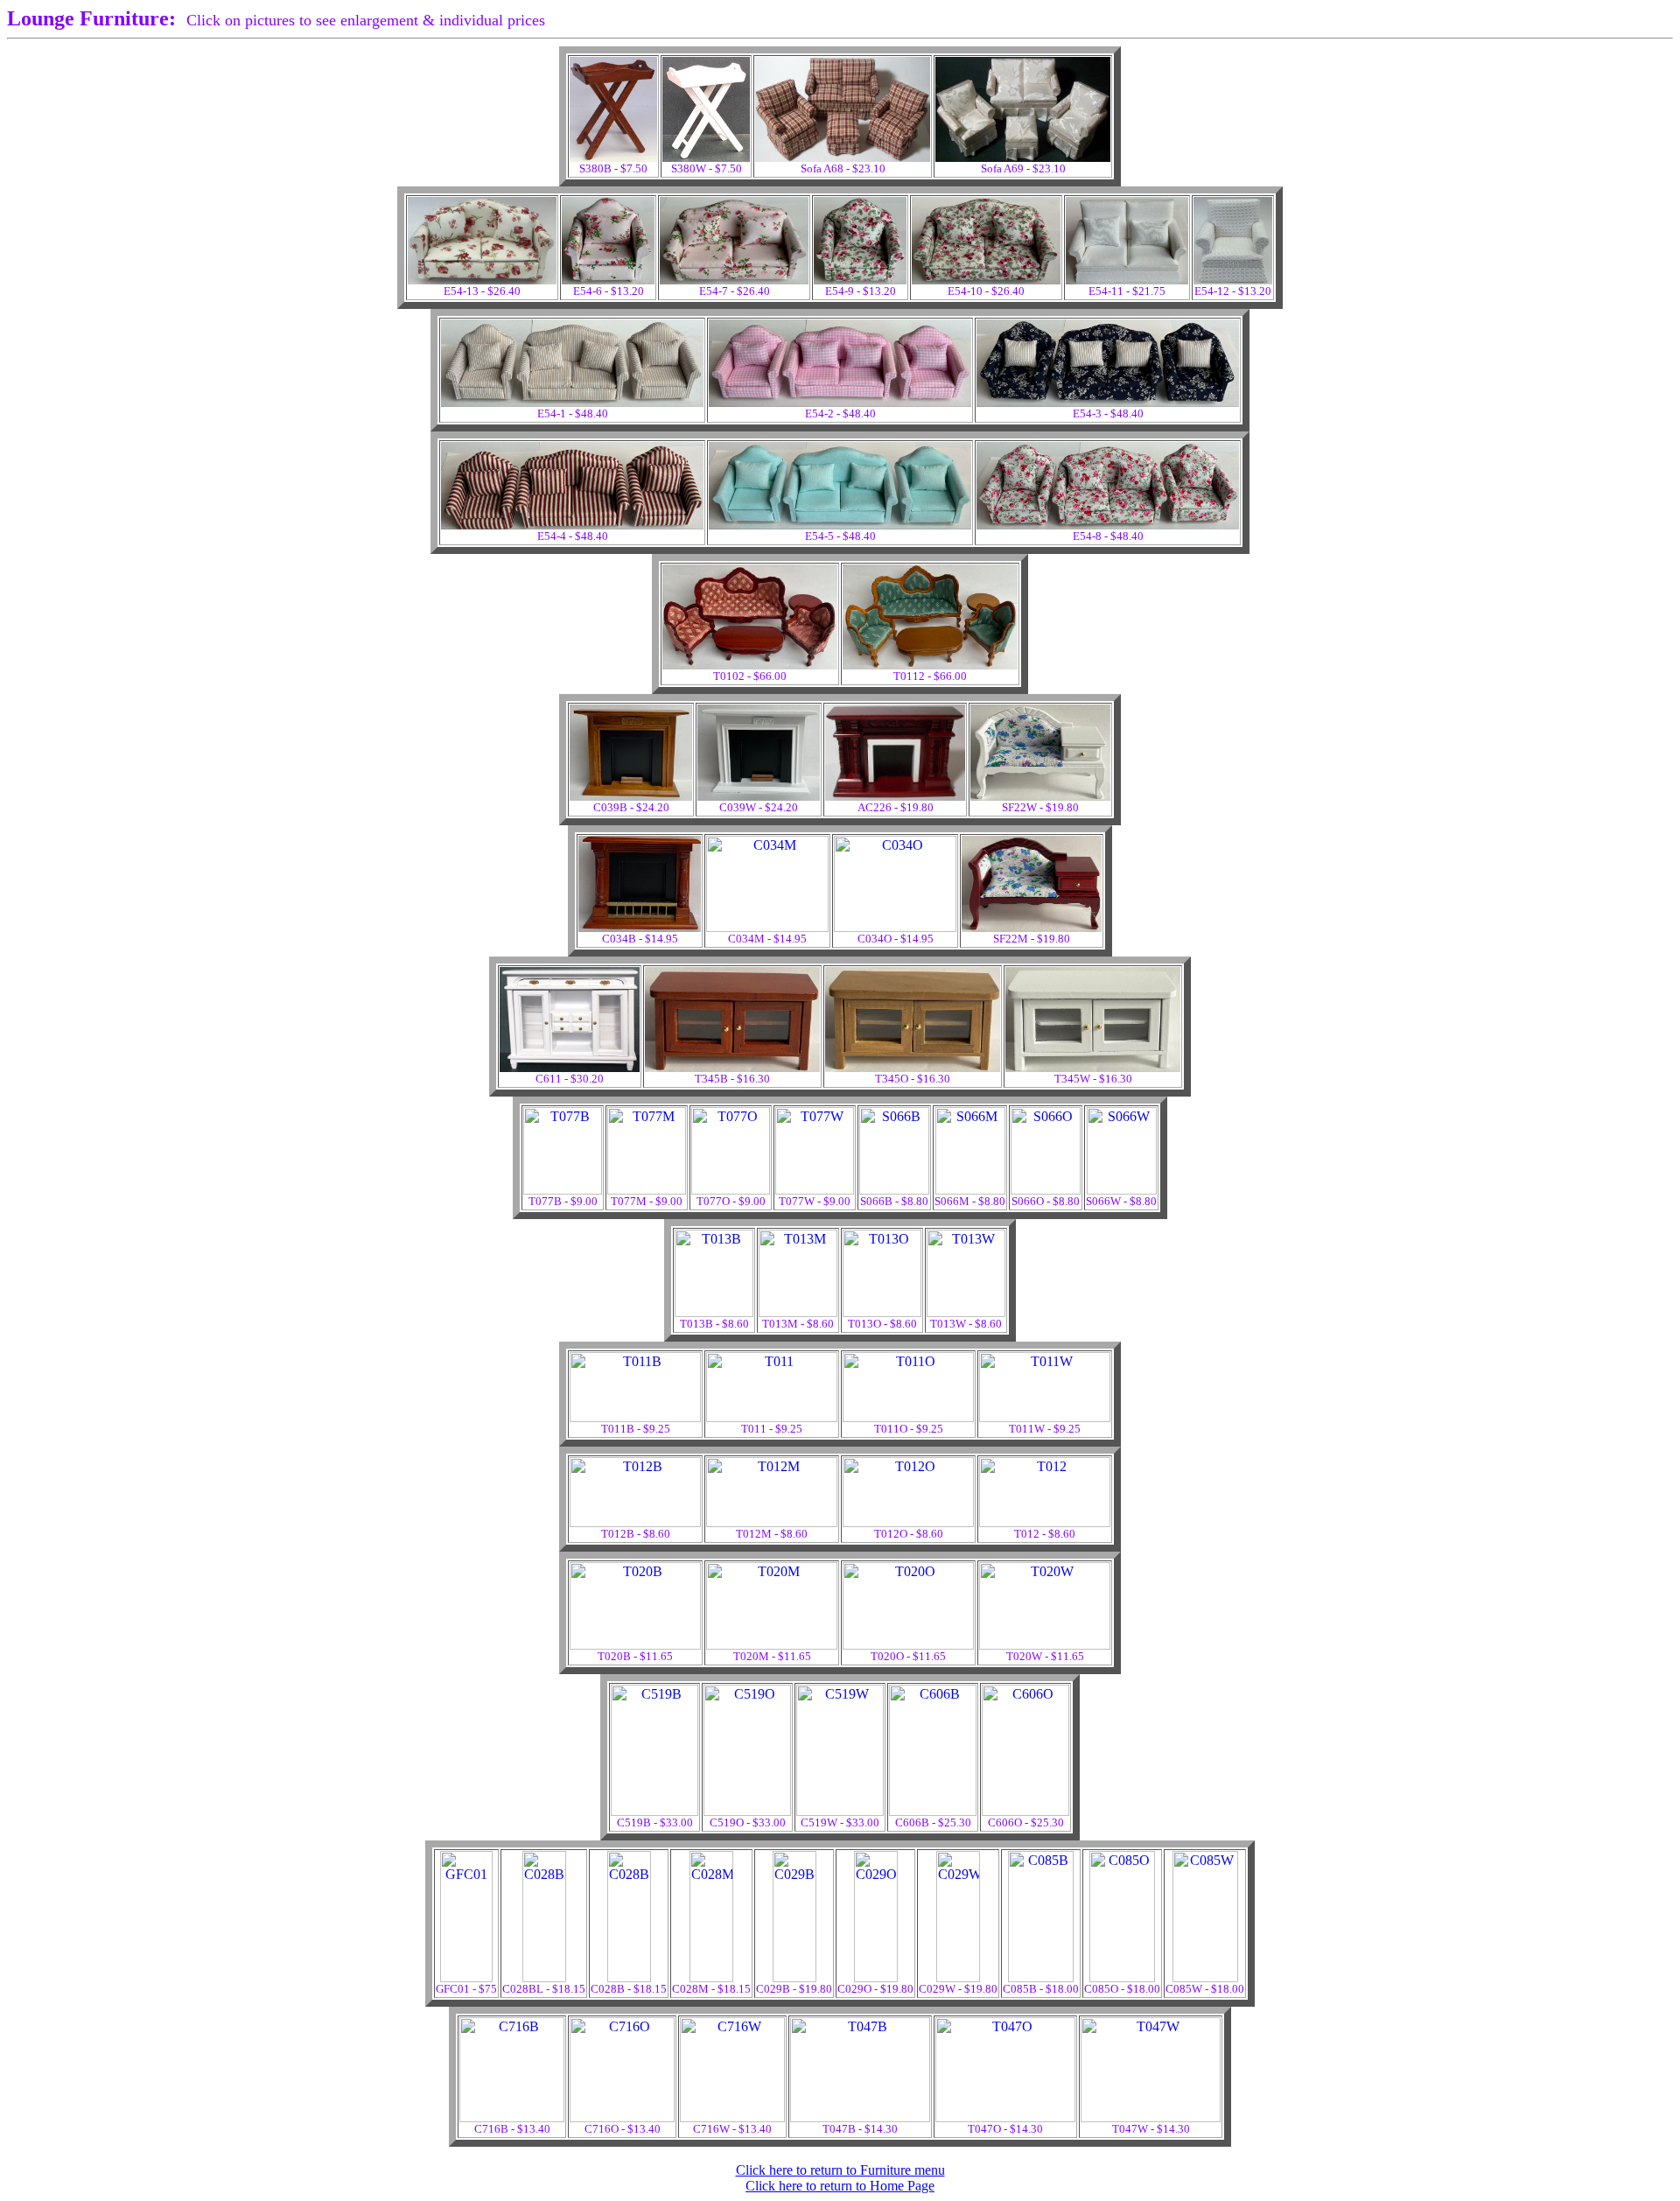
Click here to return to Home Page (840, 2186)
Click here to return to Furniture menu (840, 2170)
